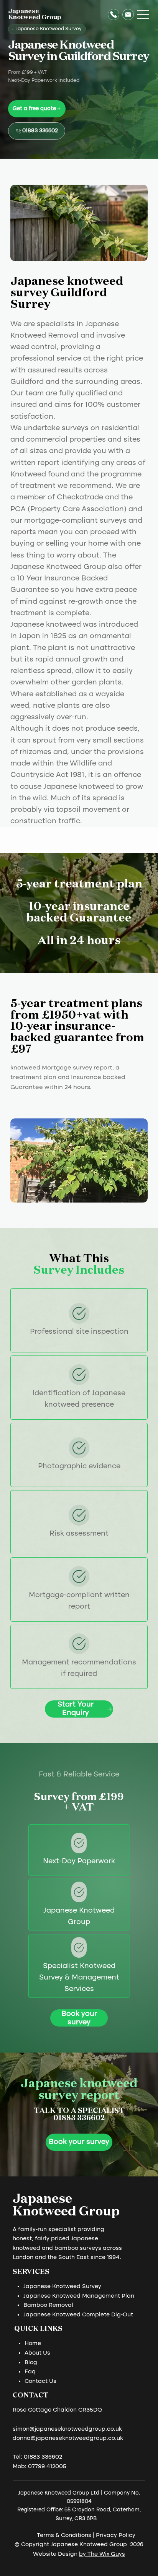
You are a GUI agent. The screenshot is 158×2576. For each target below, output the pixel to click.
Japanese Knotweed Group (35, 14)
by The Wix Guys (102, 2554)
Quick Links (38, 2329)
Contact (30, 2396)
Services (31, 2272)
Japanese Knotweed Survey (62, 2287)
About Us (37, 2353)
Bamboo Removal (48, 2305)
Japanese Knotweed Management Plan (79, 2296)
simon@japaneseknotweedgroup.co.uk (67, 2429)
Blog (31, 2363)
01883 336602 (43, 2457)
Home (33, 2344)
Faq (30, 2372)
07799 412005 (47, 2467)
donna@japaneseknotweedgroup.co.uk (68, 2438)
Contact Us (40, 2381)
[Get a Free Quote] (128, 15)
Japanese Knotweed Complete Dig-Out (78, 2315)
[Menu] (143, 15)
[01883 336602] (114, 15)
